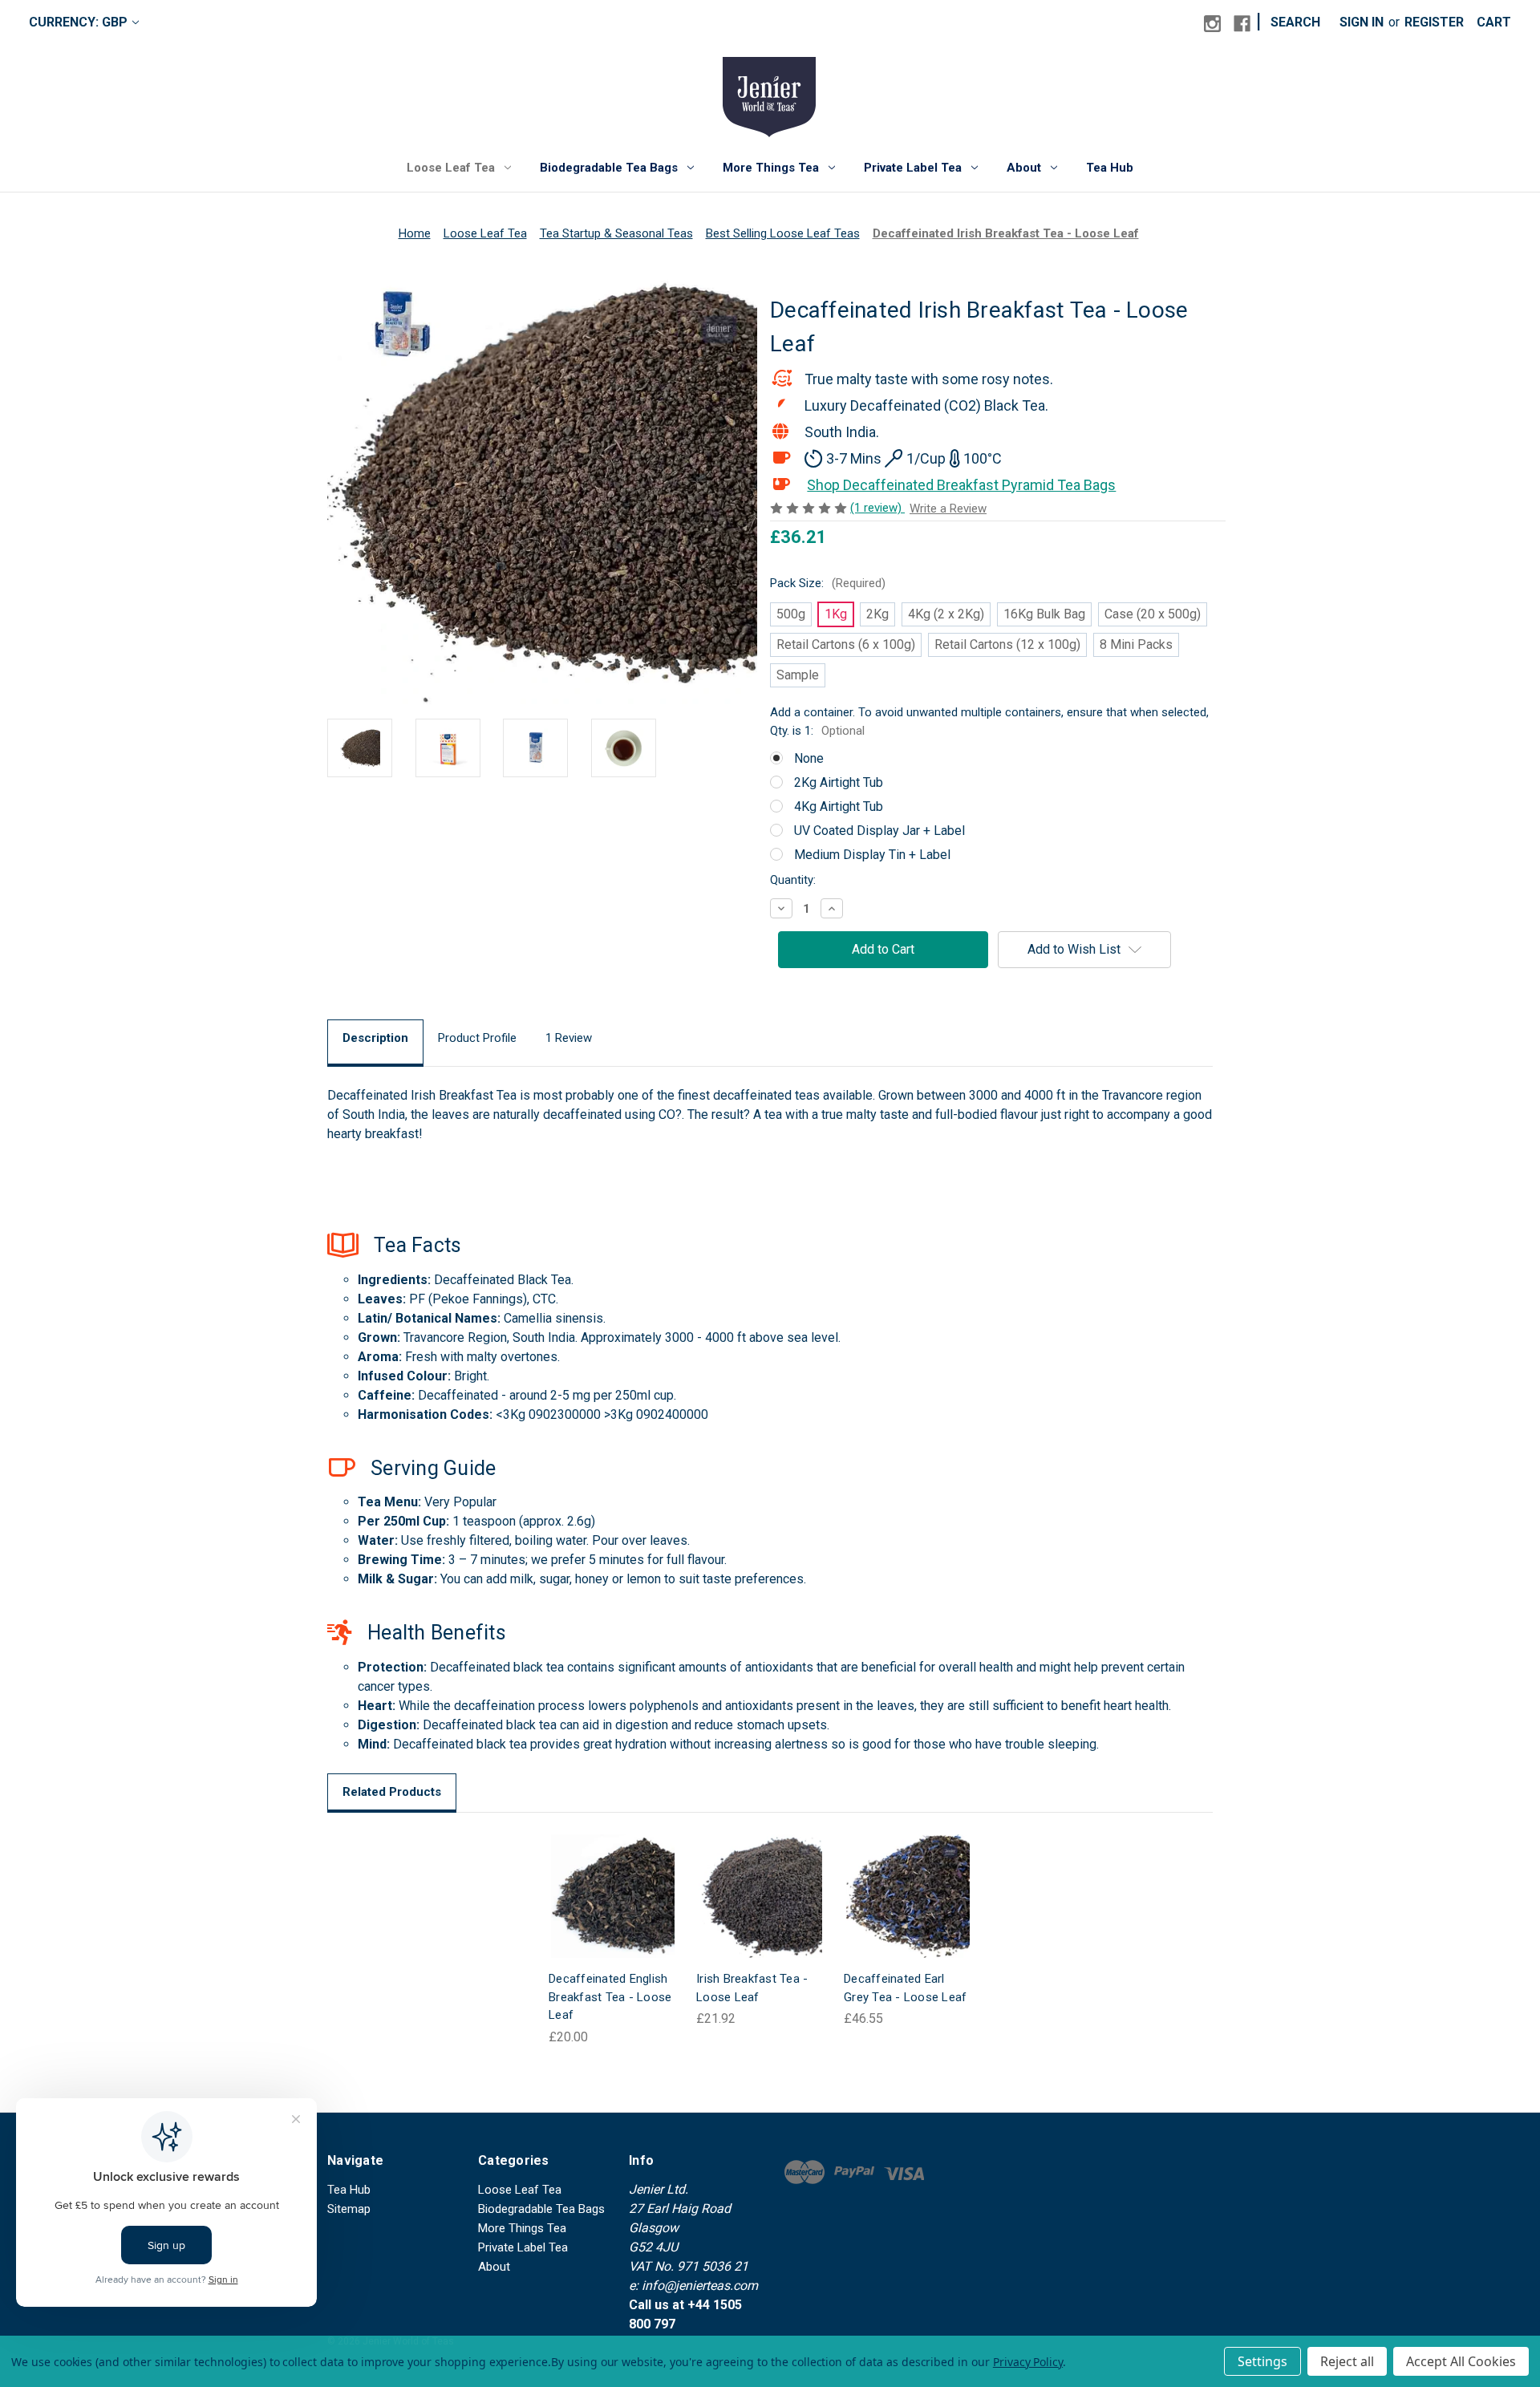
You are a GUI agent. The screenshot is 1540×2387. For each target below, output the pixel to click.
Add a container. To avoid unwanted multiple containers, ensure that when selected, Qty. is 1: (989, 721)
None (809, 758)
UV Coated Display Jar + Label (879, 831)
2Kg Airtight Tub (839, 782)
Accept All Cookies (1461, 2361)
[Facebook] (1242, 24)
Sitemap (349, 2209)
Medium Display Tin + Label (872, 855)
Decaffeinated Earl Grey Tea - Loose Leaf (905, 1988)
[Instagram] (1212, 24)
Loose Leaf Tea (451, 168)
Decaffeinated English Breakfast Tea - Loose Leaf (610, 1997)
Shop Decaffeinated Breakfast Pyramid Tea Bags (961, 485)
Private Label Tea (913, 168)
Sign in (1362, 22)
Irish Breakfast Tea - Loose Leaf (752, 1988)
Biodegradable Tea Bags (609, 168)
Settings (1262, 2361)
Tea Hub (1110, 168)
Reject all (1347, 2361)
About (1024, 168)
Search (1295, 22)
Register (1434, 22)
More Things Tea (771, 168)
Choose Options (613, 1912)
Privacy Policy (1028, 2362)
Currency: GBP (78, 22)
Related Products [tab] (392, 1792)
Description (375, 1038)
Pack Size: (828, 583)
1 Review (569, 1038)
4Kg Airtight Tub (839, 806)
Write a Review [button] (948, 509)
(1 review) (877, 508)
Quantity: (793, 880)
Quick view (600, 1880)
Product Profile (477, 1038)
